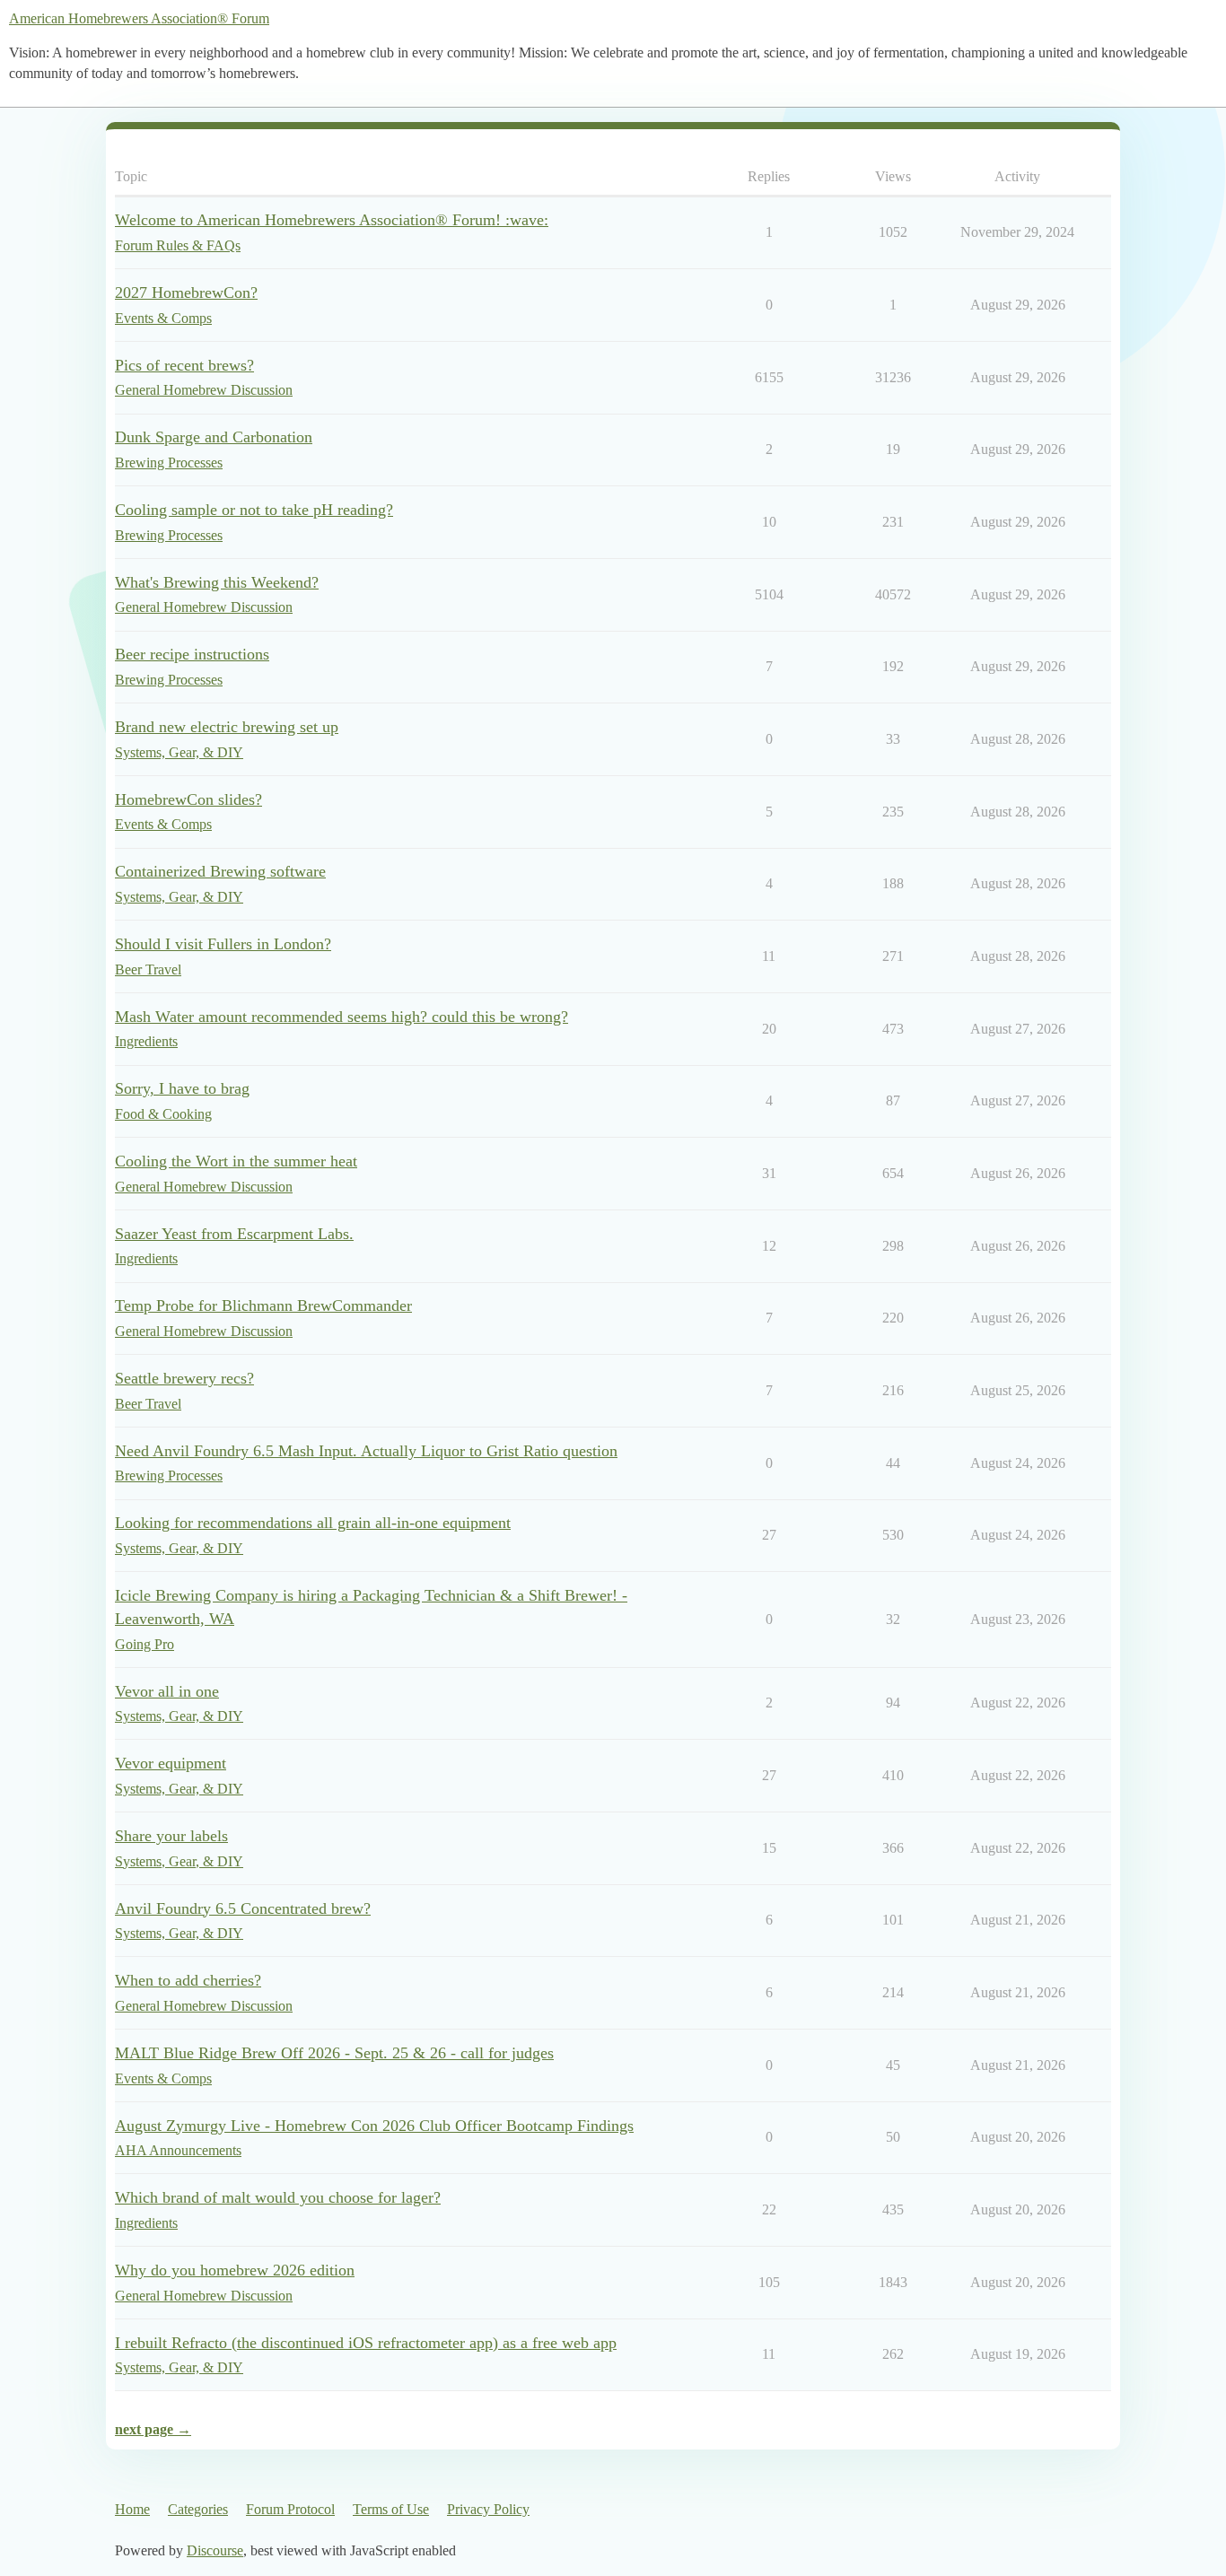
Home (132, 2509)
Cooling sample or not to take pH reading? (254, 510)
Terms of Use (391, 2509)
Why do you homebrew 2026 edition (235, 2270)
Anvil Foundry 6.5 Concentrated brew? (243, 1908)
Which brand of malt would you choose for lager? (278, 2197)
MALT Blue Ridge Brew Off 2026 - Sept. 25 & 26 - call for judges (334, 2053)
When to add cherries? (188, 1980)
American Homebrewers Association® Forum (139, 18)
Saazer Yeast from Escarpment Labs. (234, 1234)
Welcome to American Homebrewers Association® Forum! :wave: (332, 220)
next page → (153, 2429)
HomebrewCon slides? (188, 799)
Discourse (215, 2550)
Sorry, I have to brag (182, 1088)
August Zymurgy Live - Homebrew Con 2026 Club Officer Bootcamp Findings (374, 2126)
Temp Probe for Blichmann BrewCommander (263, 1305)
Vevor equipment (171, 1763)
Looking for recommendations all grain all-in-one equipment (313, 1523)
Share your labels (171, 1836)
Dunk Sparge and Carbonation (214, 437)
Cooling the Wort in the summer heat (236, 1161)
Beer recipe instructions (192, 654)
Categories (198, 2509)
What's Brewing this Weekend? (217, 582)
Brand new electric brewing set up (227, 727)
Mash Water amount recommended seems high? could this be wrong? (342, 1017)
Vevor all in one (167, 1691)
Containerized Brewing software (220, 871)
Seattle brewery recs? (184, 1378)
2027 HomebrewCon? (186, 293)
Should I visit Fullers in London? (223, 944)
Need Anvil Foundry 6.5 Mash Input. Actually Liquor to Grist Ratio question (366, 1451)
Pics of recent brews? (184, 365)
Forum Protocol (290, 2509)
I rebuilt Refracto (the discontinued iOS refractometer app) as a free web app (366, 2343)
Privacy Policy (488, 2509)
